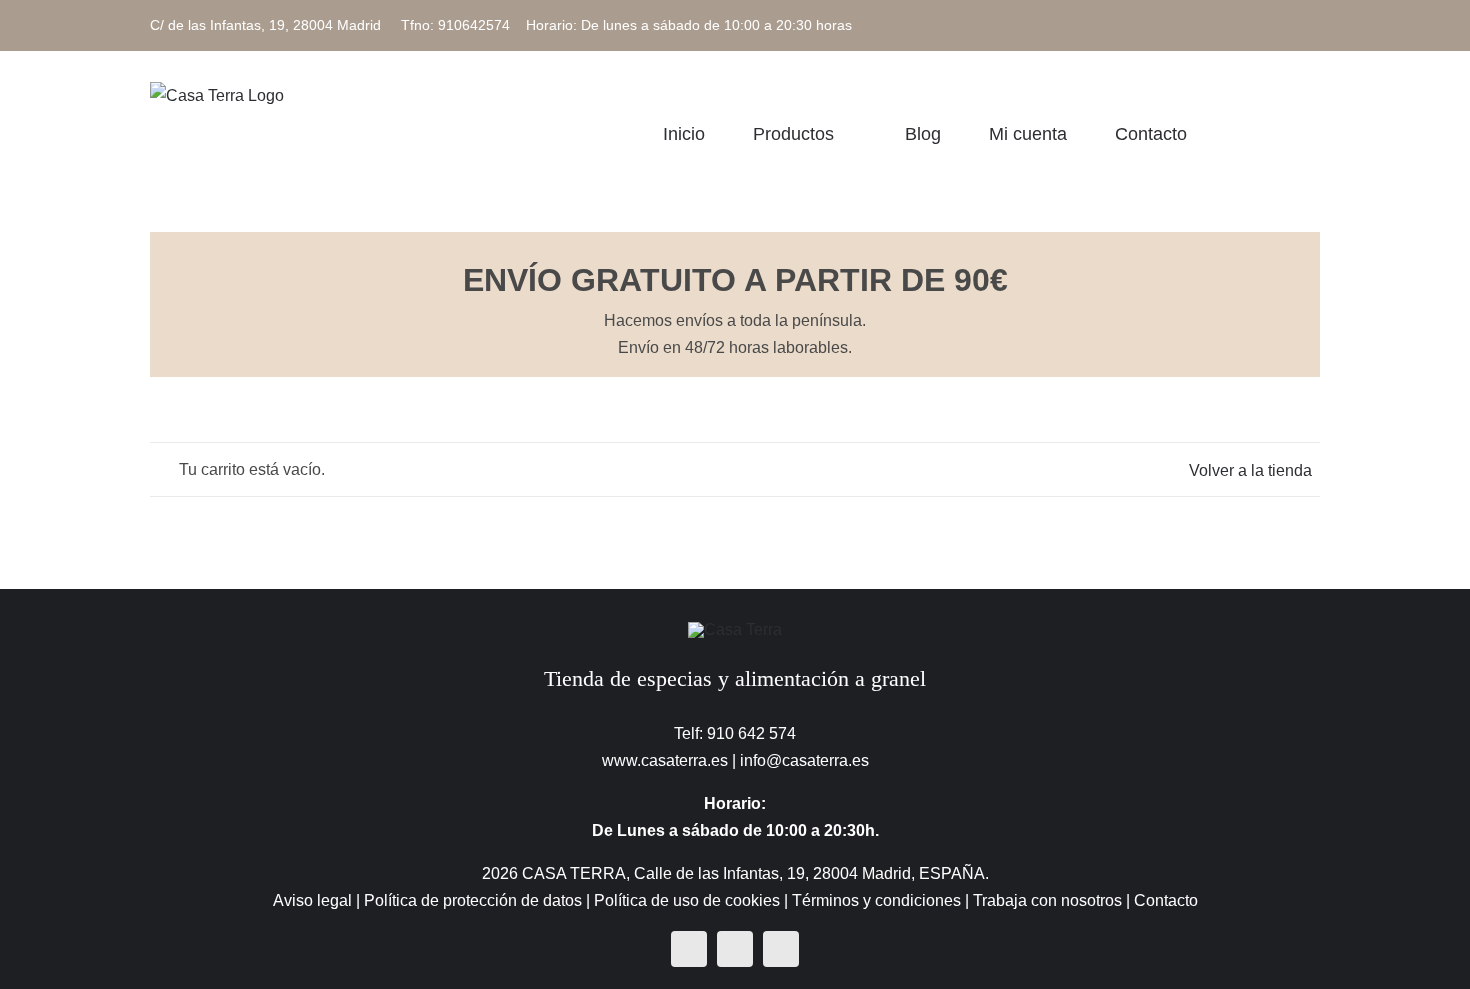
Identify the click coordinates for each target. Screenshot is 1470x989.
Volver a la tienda (1250, 470)
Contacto (1166, 900)
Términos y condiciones (876, 900)
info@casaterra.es (804, 760)
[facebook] (689, 949)
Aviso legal (312, 900)
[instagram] (735, 949)
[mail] (781, 949)
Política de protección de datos (473, 900)
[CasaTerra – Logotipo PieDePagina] (735, 629)
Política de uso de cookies (687, 900)
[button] (1313, 133)
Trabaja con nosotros (1047, 900)
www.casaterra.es (665, 760)
